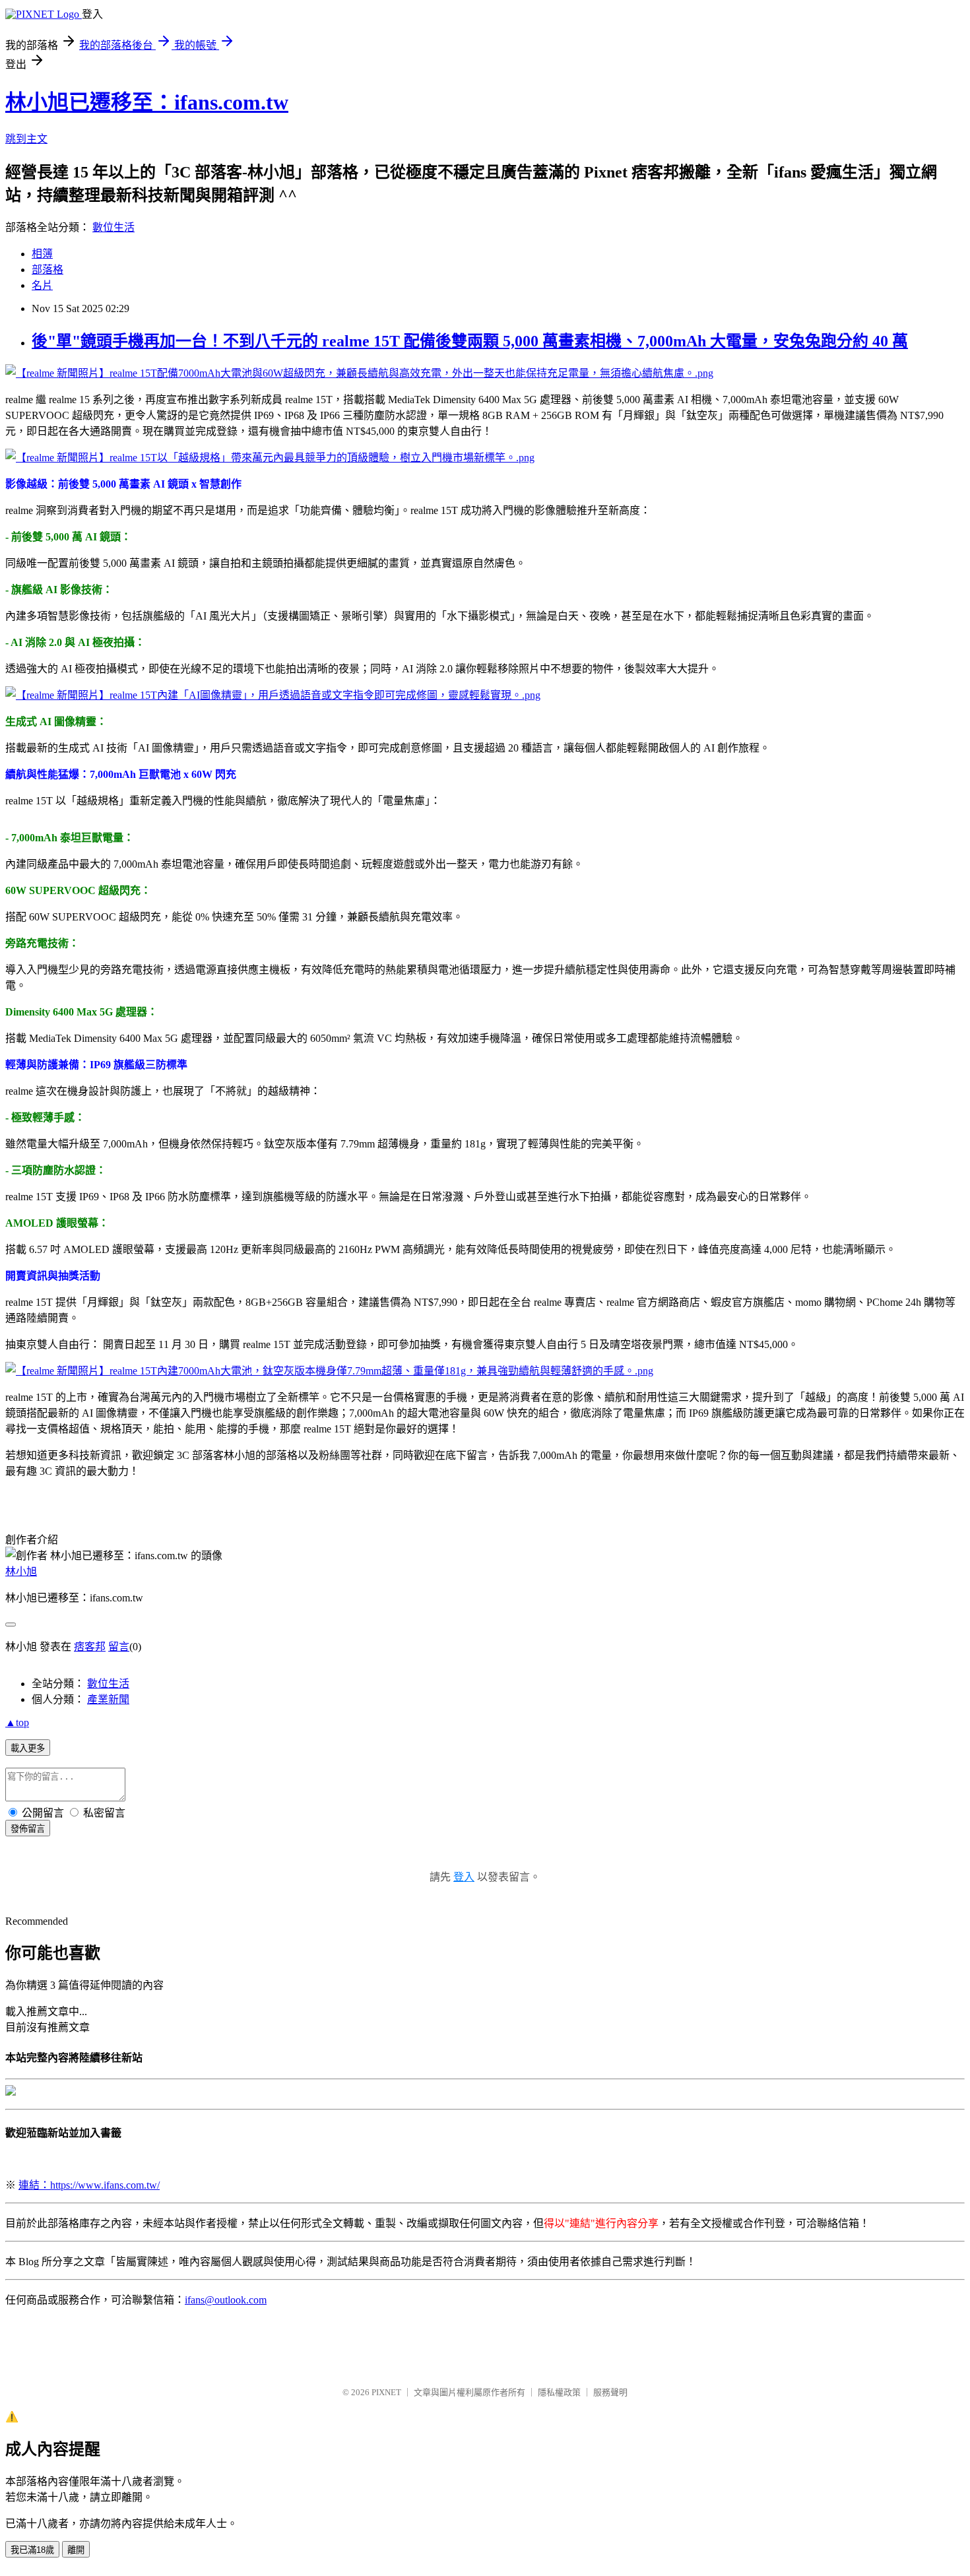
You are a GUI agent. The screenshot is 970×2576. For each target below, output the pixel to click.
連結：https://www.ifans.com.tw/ (89, 2185)
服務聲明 (610, 2392)
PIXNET (386, 2392)
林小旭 (21, 1571)
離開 (76, 2550)
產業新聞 (108, 1699)
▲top (17, 1723)
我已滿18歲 (32, 2550)
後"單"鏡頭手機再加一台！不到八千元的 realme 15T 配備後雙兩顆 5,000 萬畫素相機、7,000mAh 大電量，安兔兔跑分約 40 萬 (470, 341)
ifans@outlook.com (226, 2300)
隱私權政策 (559, 2392)
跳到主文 (26, 139)
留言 (119, 1647)
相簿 (42, 254)
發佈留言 (28, 1829)
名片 (42, 285)
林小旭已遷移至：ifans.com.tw (147, 102)
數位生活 (113, 227)
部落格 (48, 270)
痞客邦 (90, 1647)
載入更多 (28, 1748)
